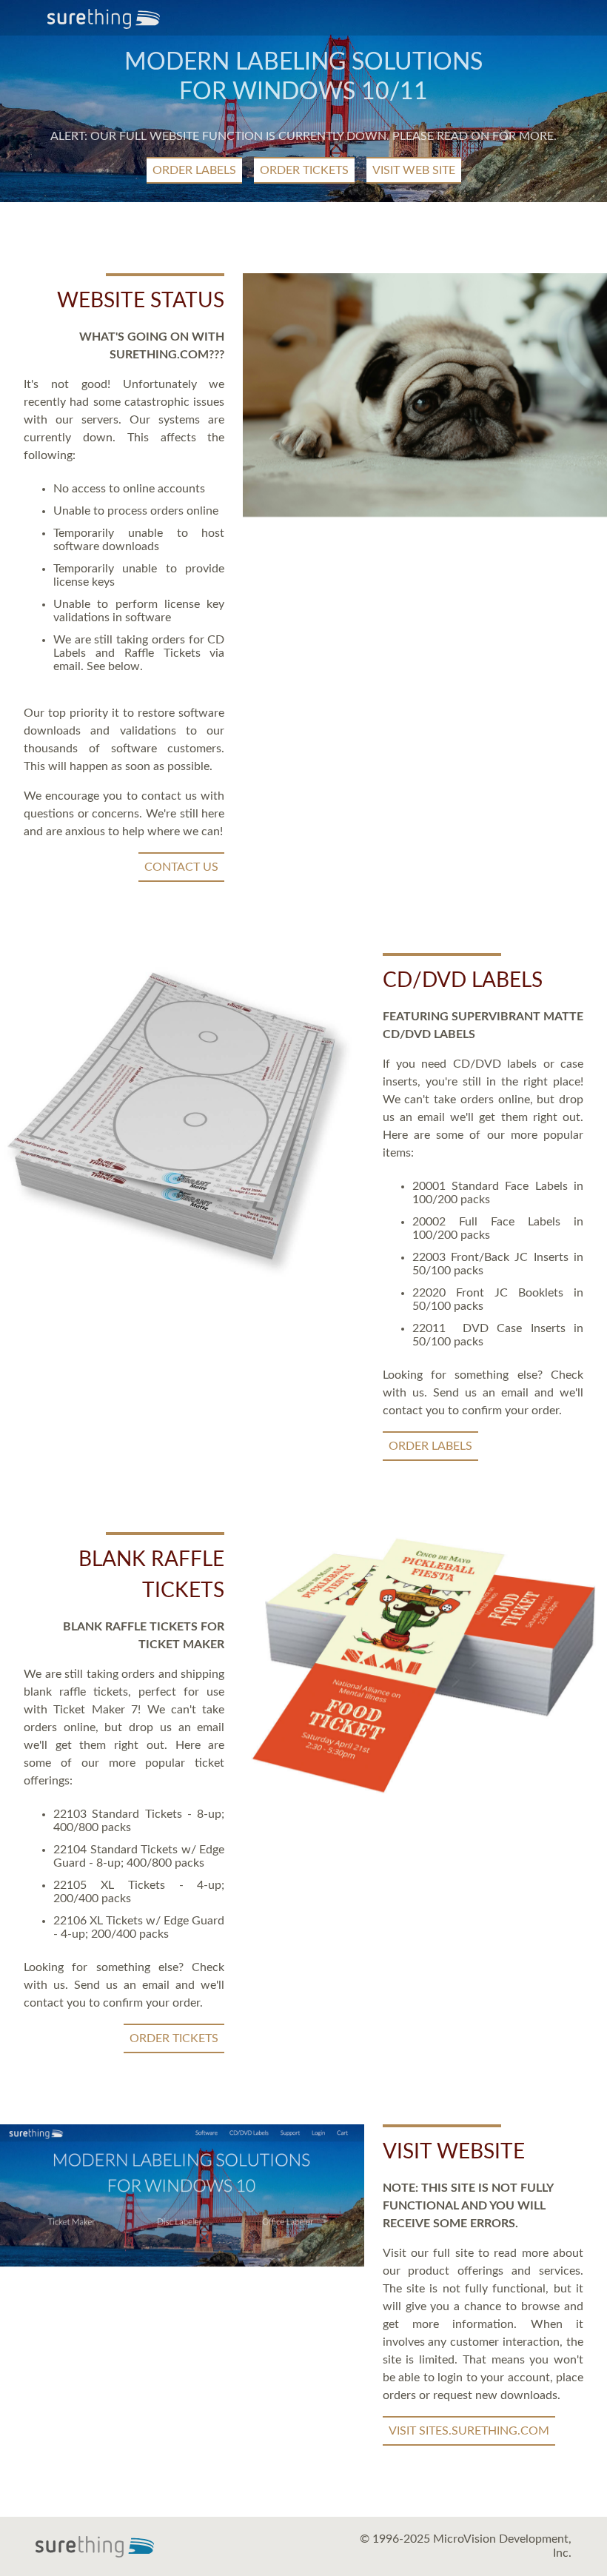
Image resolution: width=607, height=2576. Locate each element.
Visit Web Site (414, 170)
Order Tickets (304, 170)
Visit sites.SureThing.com (469, 2431)
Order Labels (194, 170)
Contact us (181, 867)
